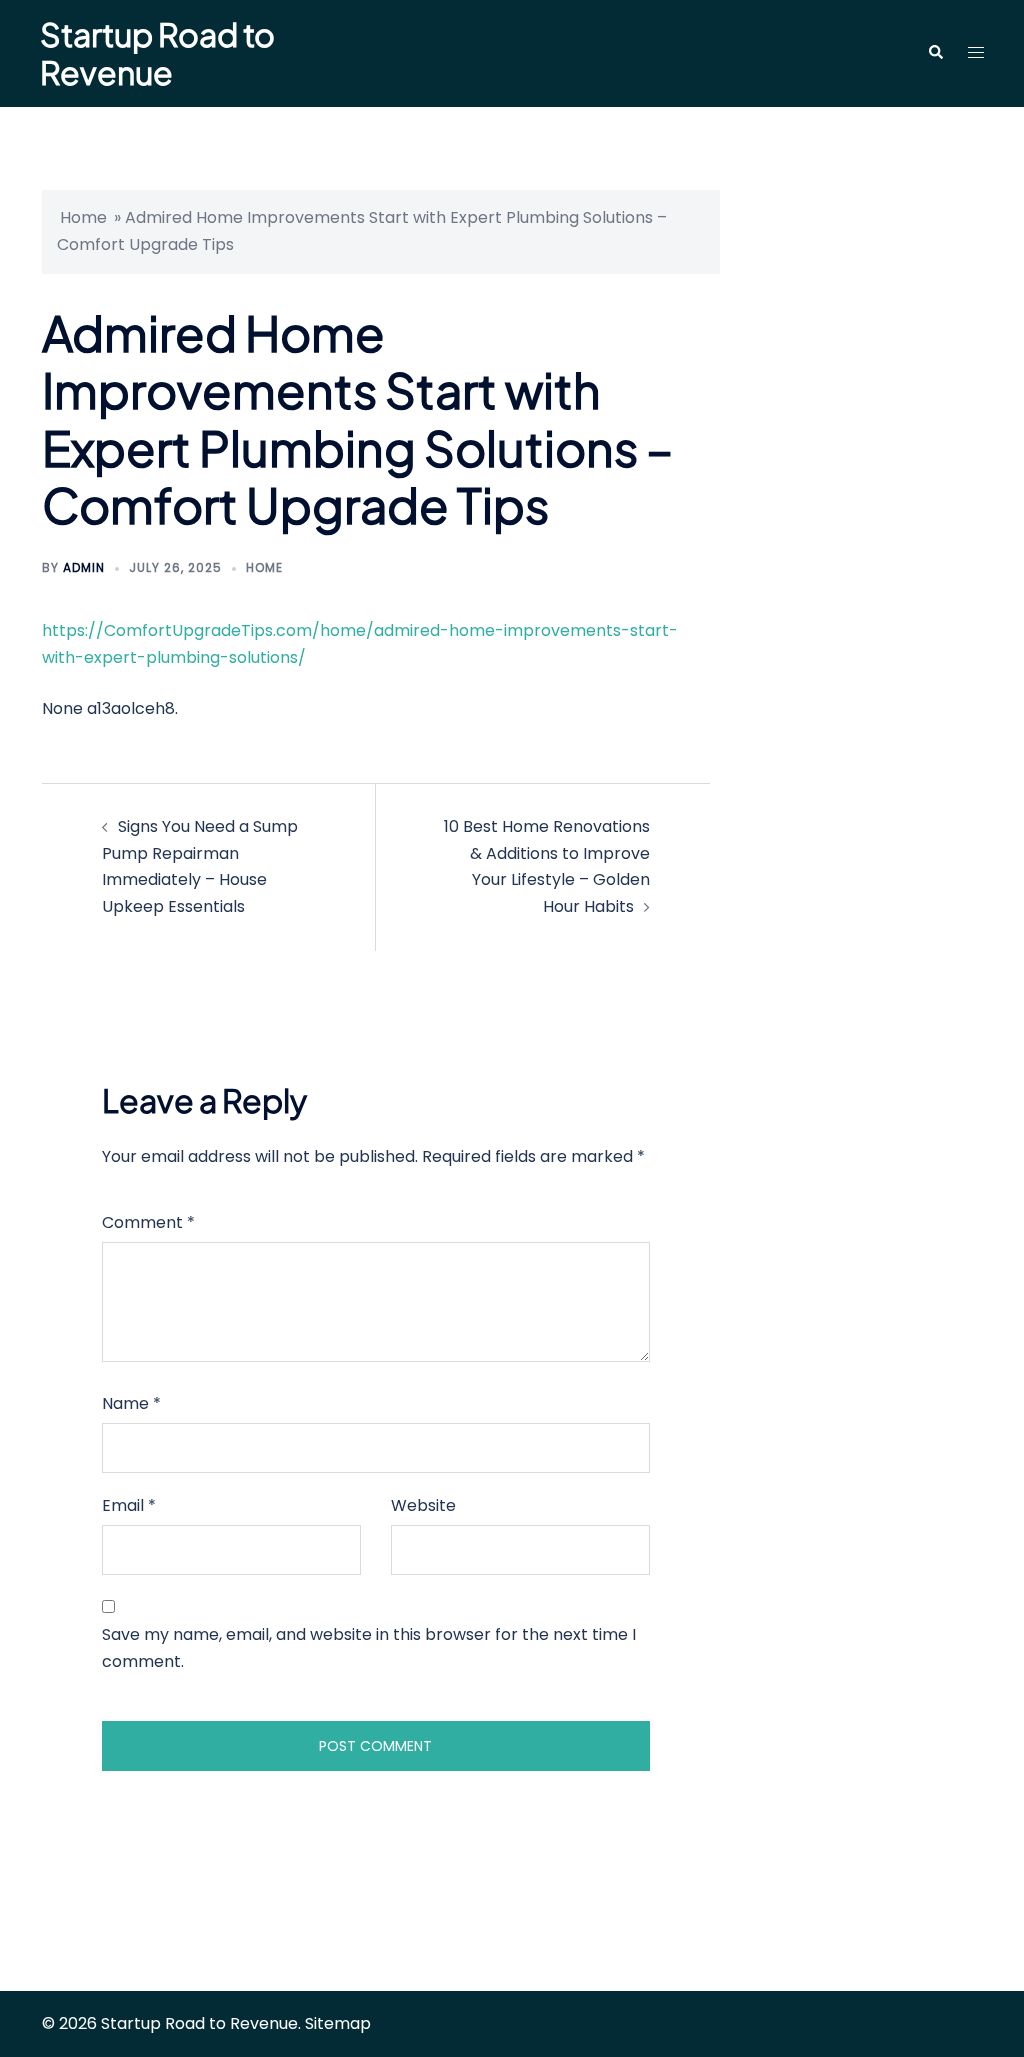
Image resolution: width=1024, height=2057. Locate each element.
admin (84, 567)
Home (83, 217)
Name (131, 1403)
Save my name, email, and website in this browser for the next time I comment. (369, 1648)
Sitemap (338, 2023)
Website (423, 1505)
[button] (935, 53)
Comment (148, 1222)
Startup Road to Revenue (157, 53)
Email (129, 1505)
